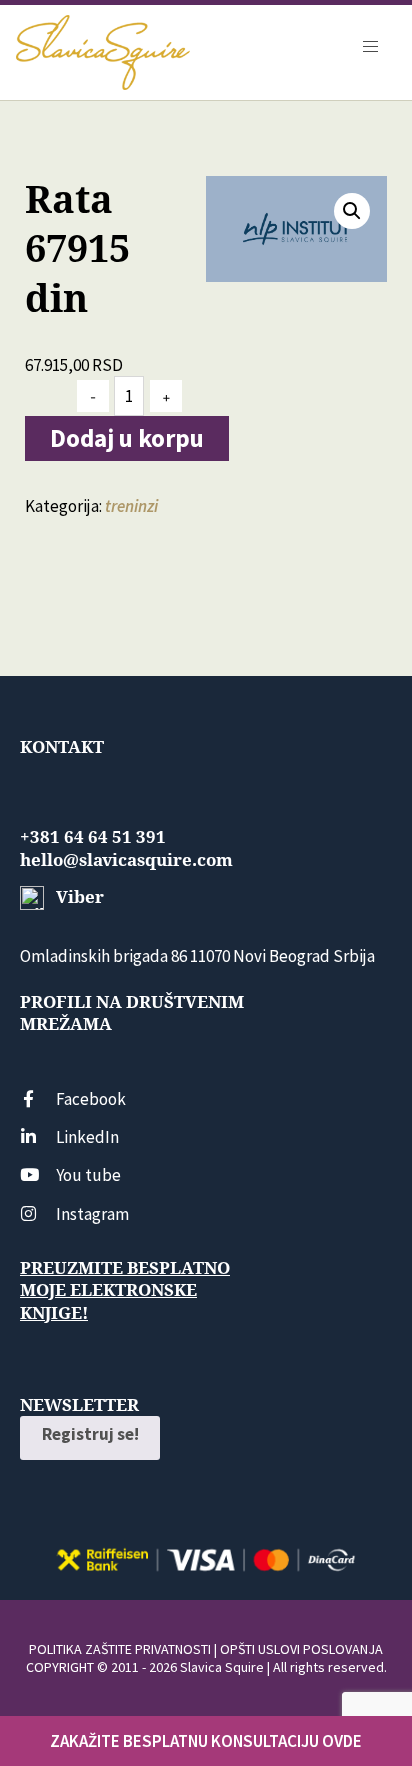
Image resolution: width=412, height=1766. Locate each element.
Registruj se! (90, 1434)
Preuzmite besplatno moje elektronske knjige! (125, 1290)
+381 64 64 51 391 (93, 837)
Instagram (92, 1214)
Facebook (91, 1099)
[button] (352, 211)
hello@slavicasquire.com (126, 860)
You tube (88, 1175)
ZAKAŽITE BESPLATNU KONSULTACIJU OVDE (206, 1741)
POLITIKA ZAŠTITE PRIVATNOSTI (120, 1649)
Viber (78, 897)
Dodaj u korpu (127, 438)
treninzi (131, 506)
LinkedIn (87, 1137)
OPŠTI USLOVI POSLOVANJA (301, 1649)
